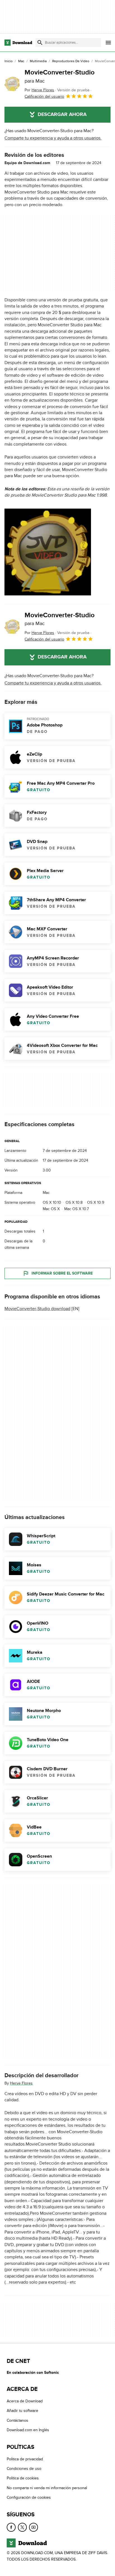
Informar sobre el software (62, 1274)
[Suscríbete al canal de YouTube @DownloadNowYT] (33, 2527)
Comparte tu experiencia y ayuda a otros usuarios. (53, 138)
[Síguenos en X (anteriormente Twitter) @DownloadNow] (22, 2527)
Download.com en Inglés (28, 2430)
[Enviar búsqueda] (40, 43)
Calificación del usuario (44, 96)
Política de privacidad (25, 2459)
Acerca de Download (25, 2401)
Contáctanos (17, 2420)
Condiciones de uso (24, 2469)
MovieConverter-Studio (60, 76)
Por (39, 90)
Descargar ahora (62, 115)
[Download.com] (18, 43)
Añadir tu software (22, 2411)
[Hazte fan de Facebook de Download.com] (11, 2527)
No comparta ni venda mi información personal (47, 2488)
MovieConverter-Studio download (37, 1309)
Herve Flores (21, 2083)
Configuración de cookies (29, 2497)
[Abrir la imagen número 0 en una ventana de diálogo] (48, 552)
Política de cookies (23, 2478)
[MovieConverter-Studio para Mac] (12, 84)
